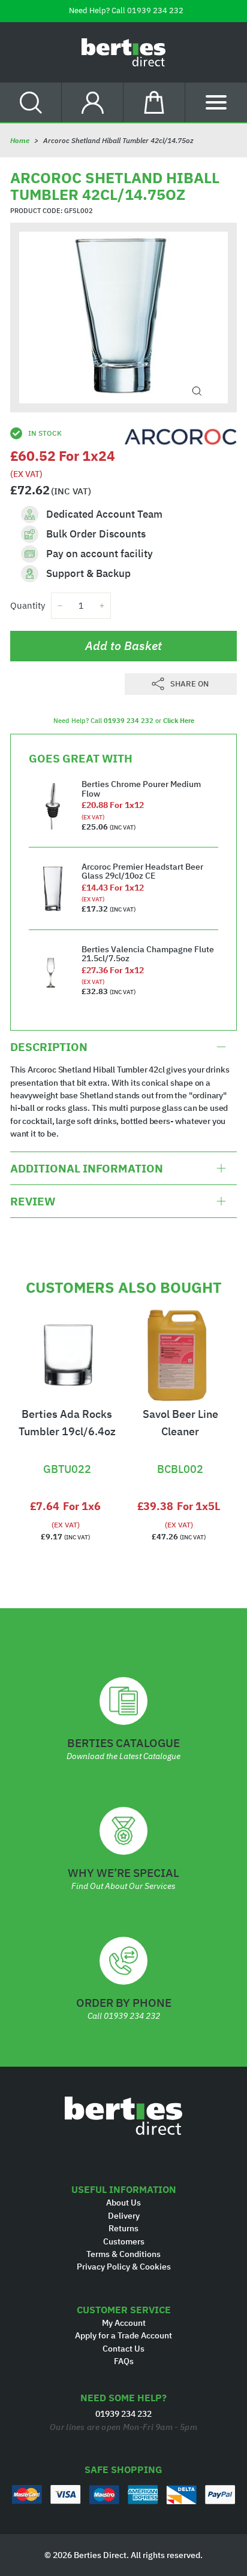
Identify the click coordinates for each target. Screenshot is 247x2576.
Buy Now (67, 1449)
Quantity (28, 605)
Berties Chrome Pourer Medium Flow (141, 789)
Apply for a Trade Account (123, 2335)
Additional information (87, 1168)
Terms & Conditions (123, 2254)
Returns (123, 2228)
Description (49, 1047)
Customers (124, 2241)
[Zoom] (197, 391)
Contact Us (123, 2349)
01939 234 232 (155, 10)
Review (33, 1201)
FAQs (124, 2361)
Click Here (179, 721)
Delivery (124, 2216)
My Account (124, 2323)
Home (20, 140)
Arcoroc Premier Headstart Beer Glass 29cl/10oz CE (142, 871)
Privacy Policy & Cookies (124, 2267)
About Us (123, 2203)
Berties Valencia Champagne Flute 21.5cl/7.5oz (148, 954)
